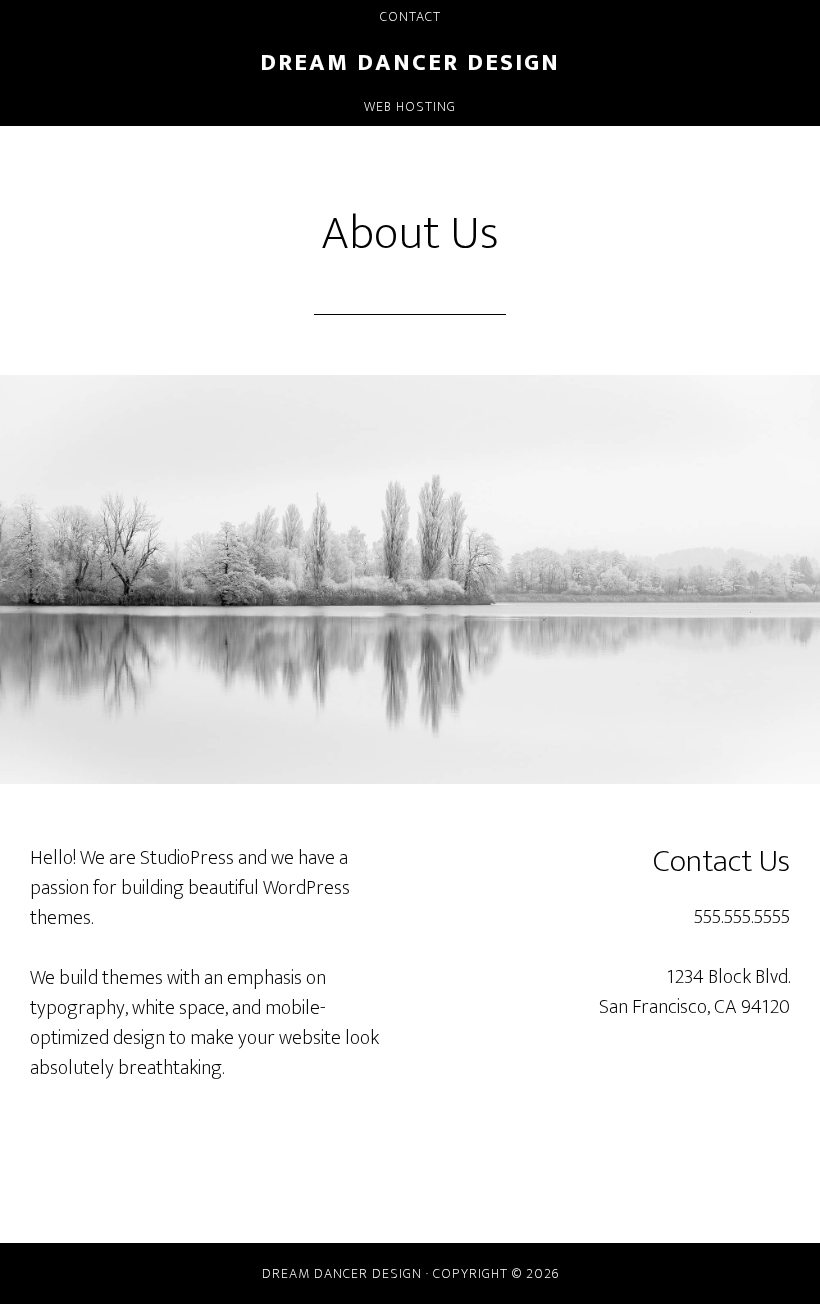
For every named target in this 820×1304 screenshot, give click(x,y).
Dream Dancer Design (410, 63)
